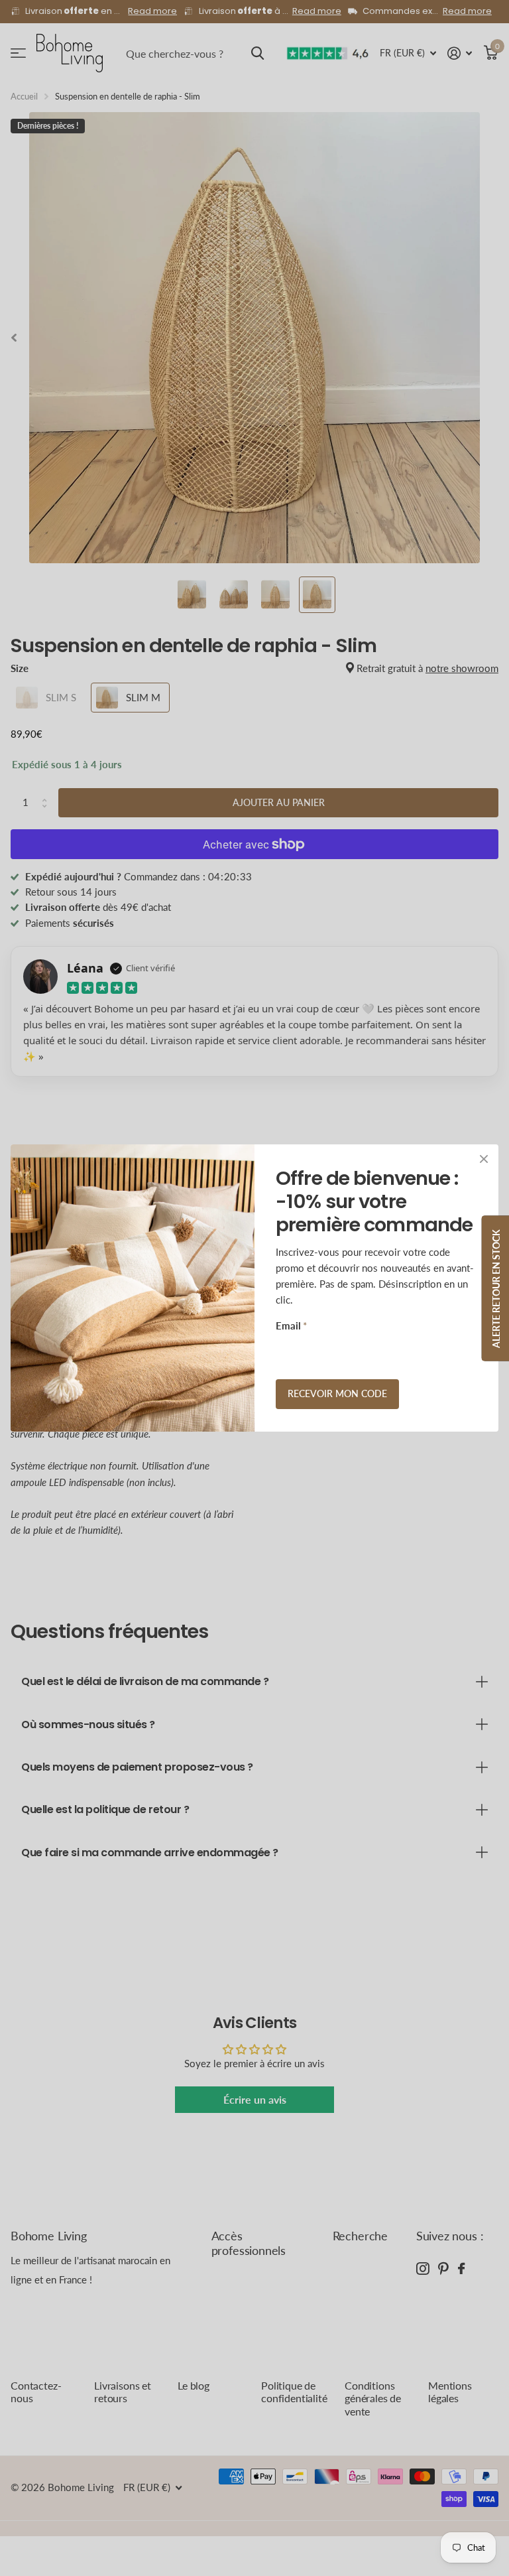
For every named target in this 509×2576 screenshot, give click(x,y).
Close (484, 1159)
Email (291, 1325)
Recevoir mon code (337, 1393)
